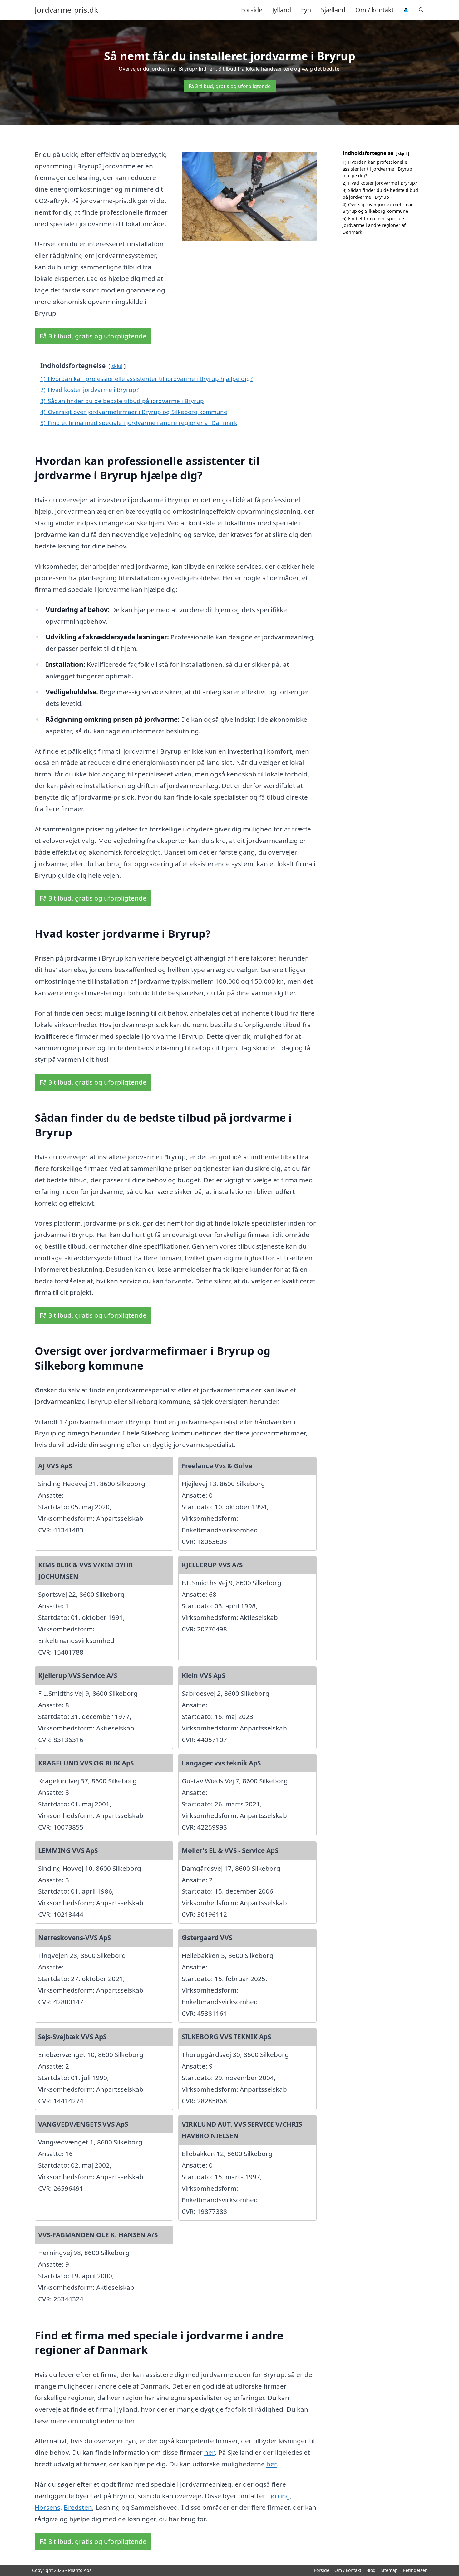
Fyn (306, 10)
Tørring (279, 2496)
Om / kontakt (375, 10)
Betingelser (415, 2570)
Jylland (282, 10)
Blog (371, 2570)
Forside (252, 10)
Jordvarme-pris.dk (66, 10)
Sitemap (389, 2570)
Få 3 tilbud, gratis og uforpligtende (230, 86)
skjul (117, 366)
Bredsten (78, 2507)
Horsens (47, 2507)
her (130, 2421)
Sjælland (333, 10)
